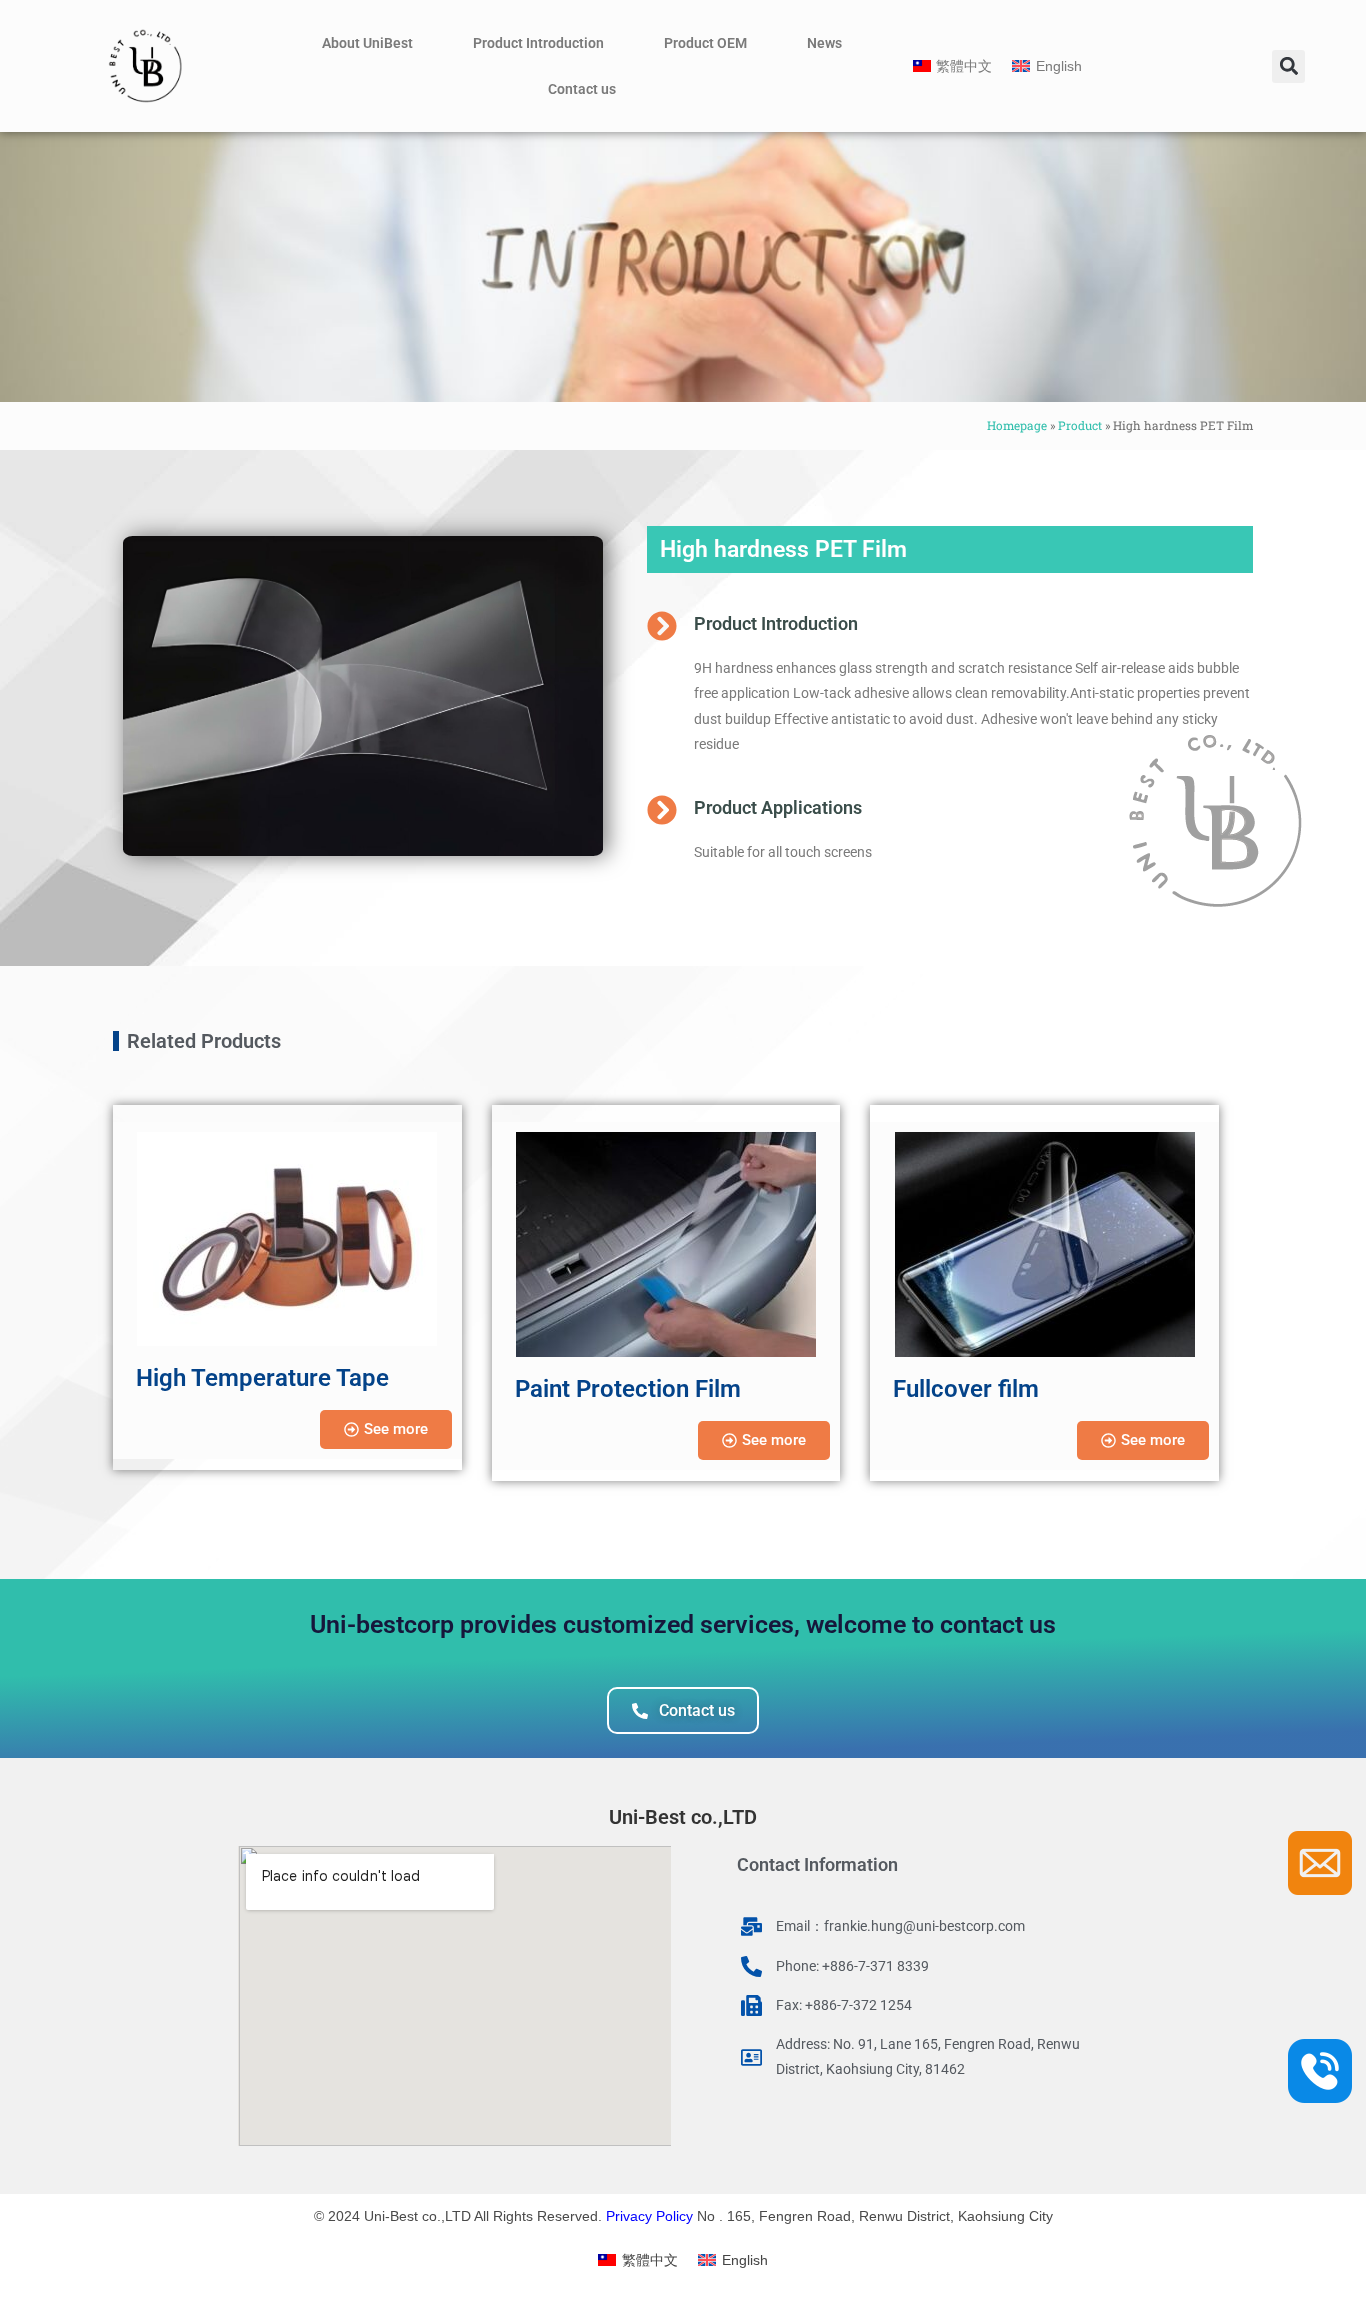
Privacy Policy (649, 2216)
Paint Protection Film (628, 1389)
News (824, 43)
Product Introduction (538, 43)
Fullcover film (966, 1389)
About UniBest (367, 43)
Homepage (1017, 425)
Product (1080, 425)
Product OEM (705, 43)
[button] (1288, 66)
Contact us (582, 89)
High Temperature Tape (262, 1378)
